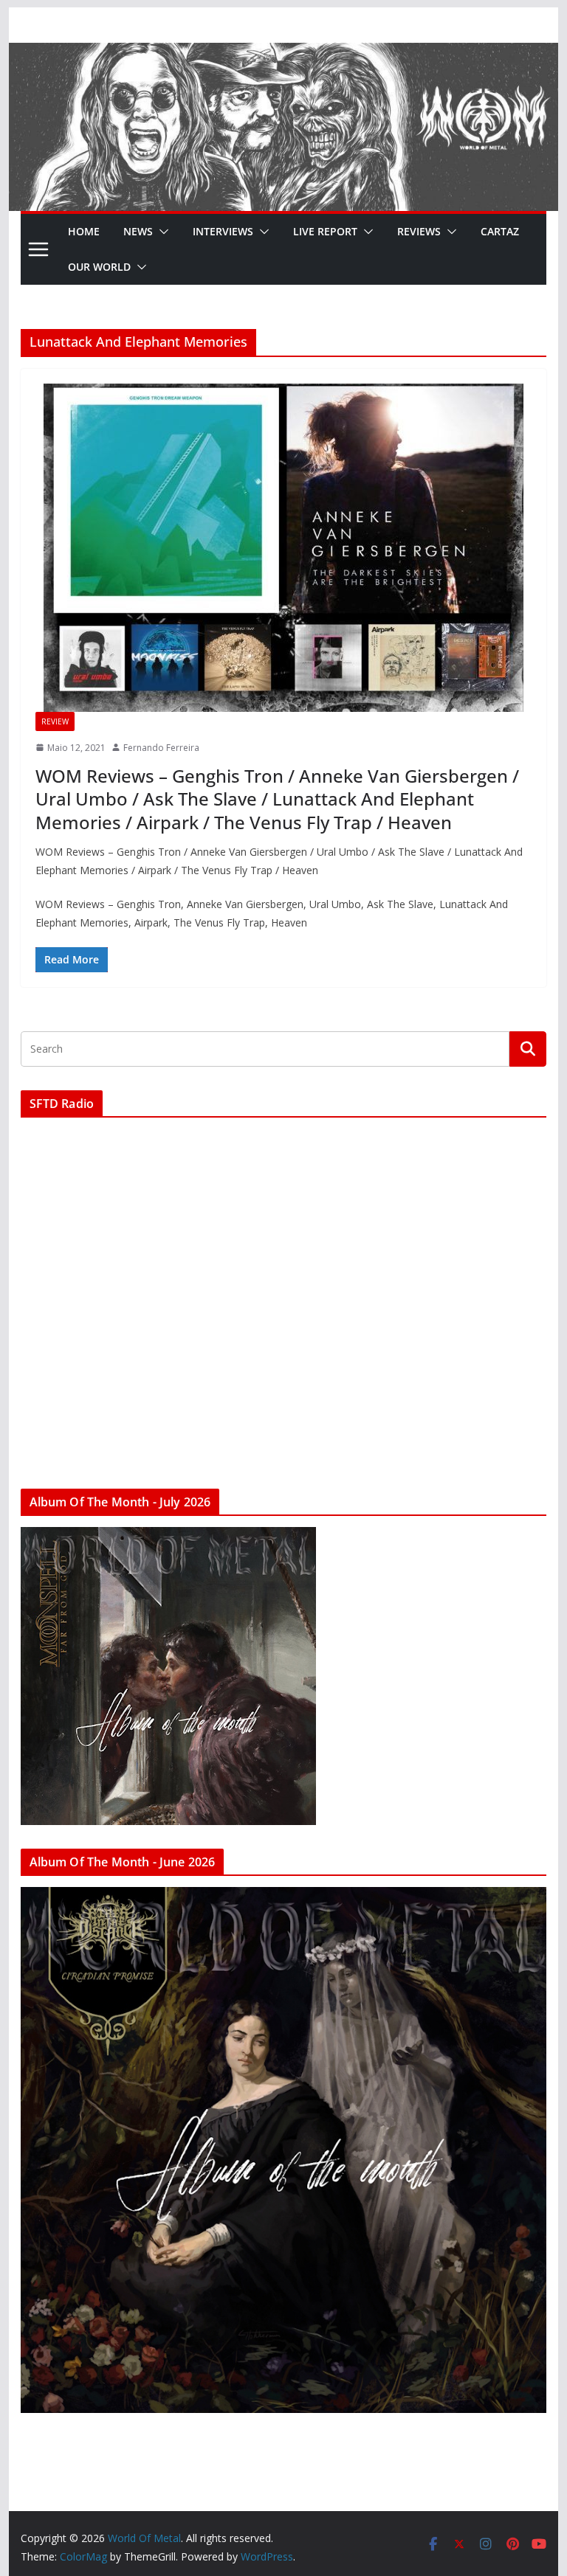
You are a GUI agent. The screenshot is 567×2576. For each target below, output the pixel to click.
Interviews (223, 231)
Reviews (419, 231)
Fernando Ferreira (161, 748)
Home (84, 231)
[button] (161, 232)
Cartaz (500, 231)
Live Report (325, 231)
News (138, 231)
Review (55, 721)
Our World (99, 267)
